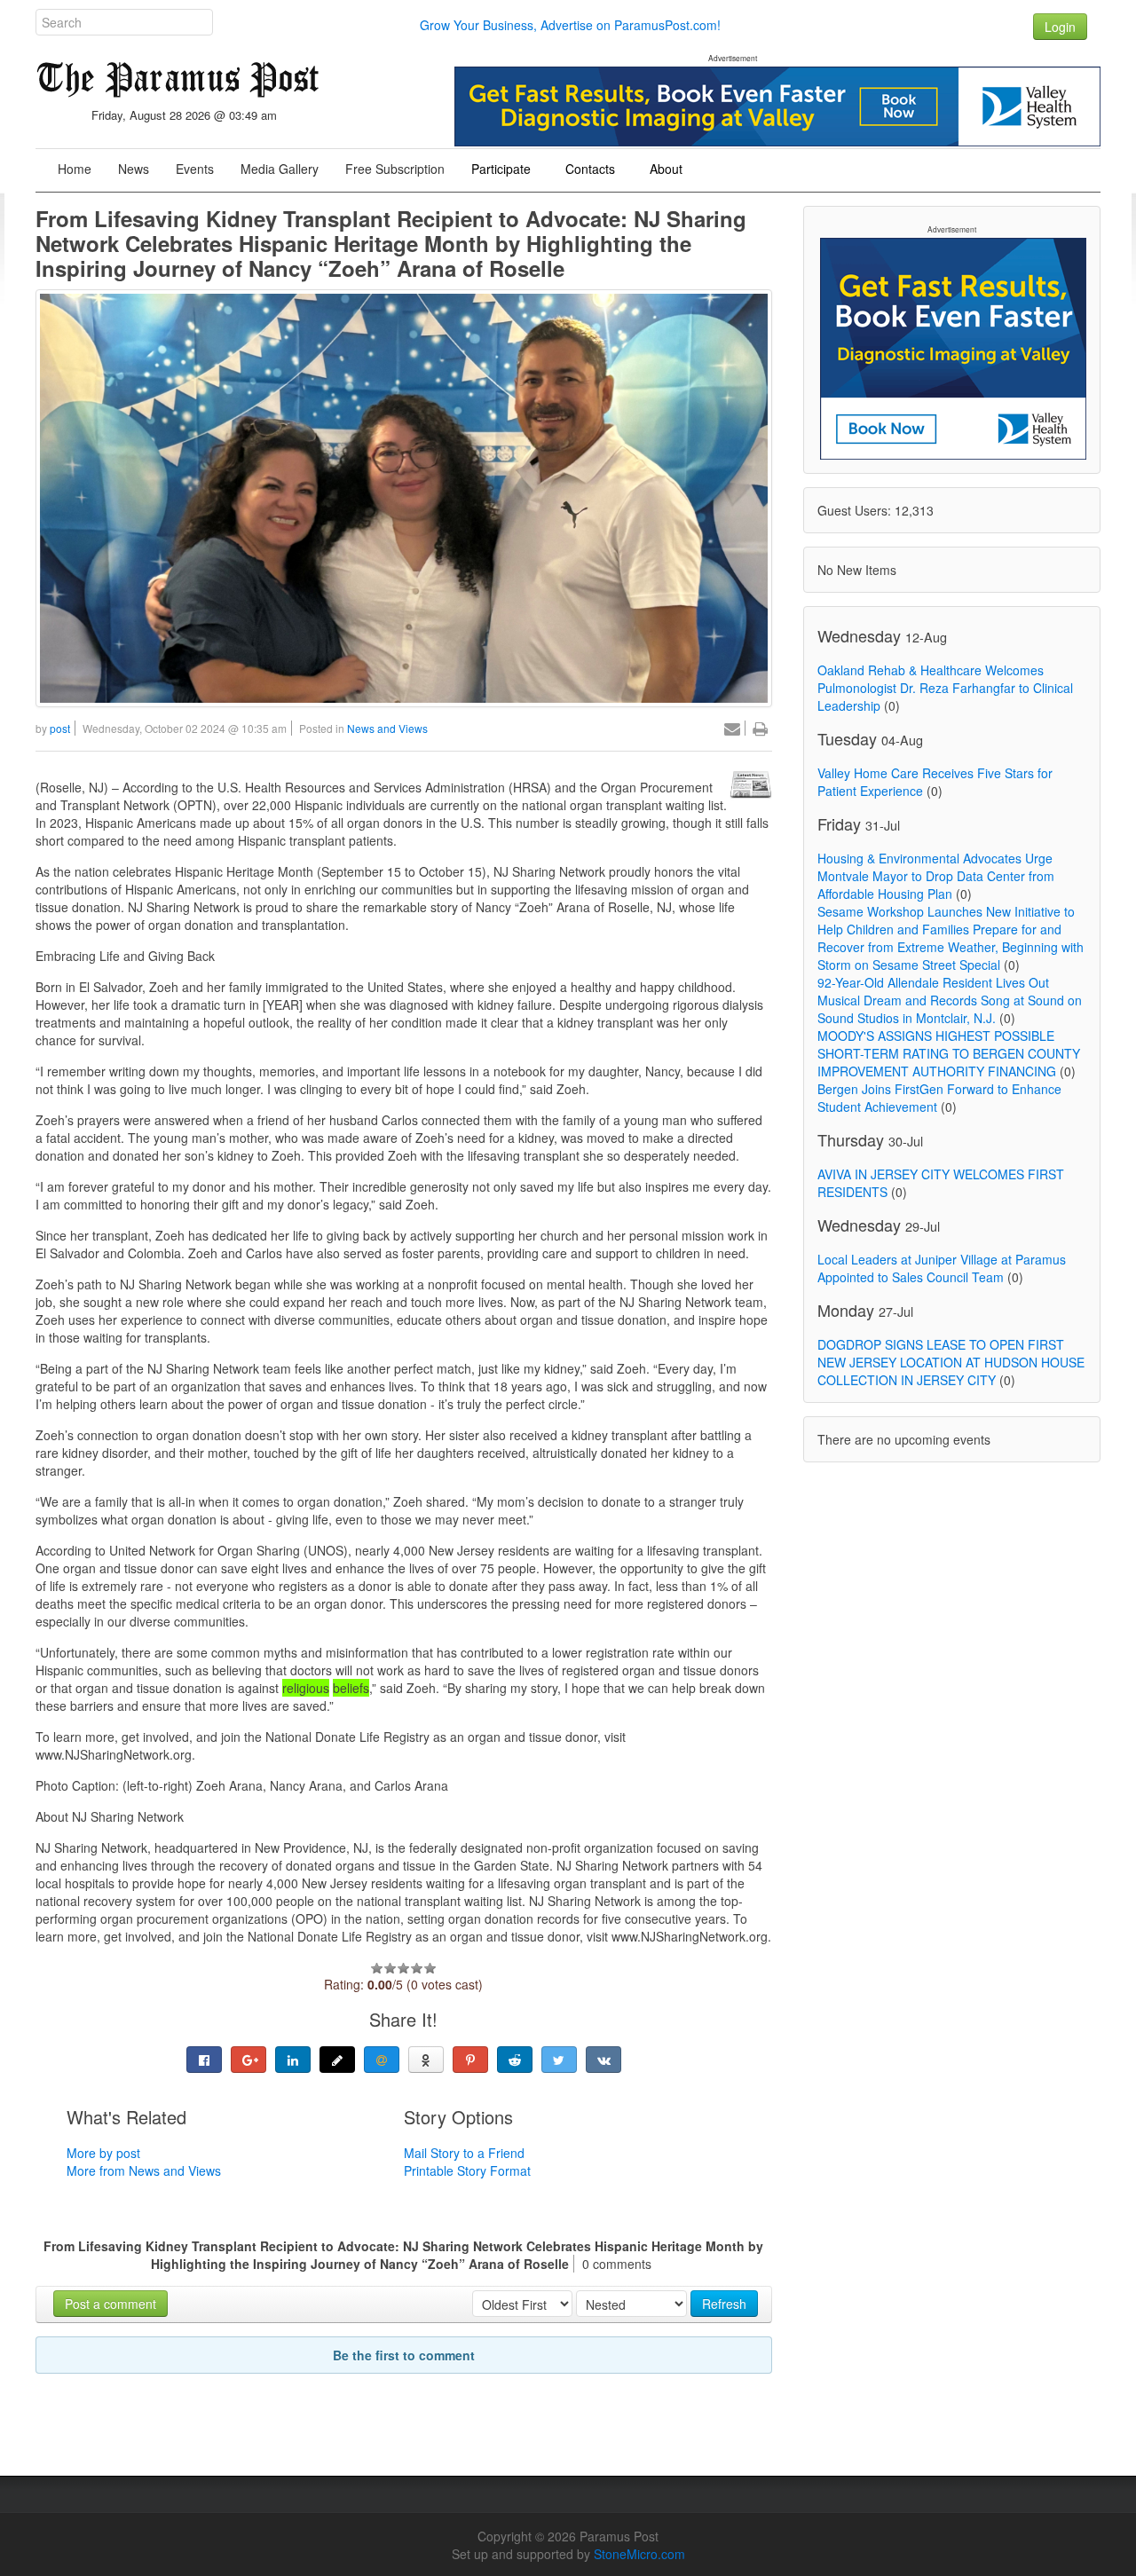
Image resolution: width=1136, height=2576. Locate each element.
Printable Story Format (467, 2170)
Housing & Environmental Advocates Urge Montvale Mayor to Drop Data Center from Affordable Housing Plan (936, 876)
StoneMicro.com (639, 2554)
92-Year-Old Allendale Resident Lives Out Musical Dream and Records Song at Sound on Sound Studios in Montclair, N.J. (950, 1000)
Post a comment (110, 2304)
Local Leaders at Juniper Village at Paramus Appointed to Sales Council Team (942, 1268)
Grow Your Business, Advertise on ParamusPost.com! (570, 25)
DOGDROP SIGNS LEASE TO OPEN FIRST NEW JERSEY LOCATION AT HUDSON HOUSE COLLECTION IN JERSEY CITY (951, 1362)
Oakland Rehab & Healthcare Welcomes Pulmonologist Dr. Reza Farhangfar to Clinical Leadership (945, 688)
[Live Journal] (337, 2060)
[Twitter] (559, 2060)
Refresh (724, 2304)
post (60, 728)
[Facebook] (204, 2060)
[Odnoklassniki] (426, 2060)
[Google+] (248, 2060)
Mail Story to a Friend (464, 2153)
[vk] (603, 2060)
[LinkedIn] (293, 2060)
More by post (103, 2153)
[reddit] (515, 2060)
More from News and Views (144, 2170)
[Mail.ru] (382, 2060)
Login (1060, 27)
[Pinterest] (470, 2060)
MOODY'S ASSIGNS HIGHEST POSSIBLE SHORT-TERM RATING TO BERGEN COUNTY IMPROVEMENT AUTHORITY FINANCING (949, 1053)
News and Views (387, 728)
